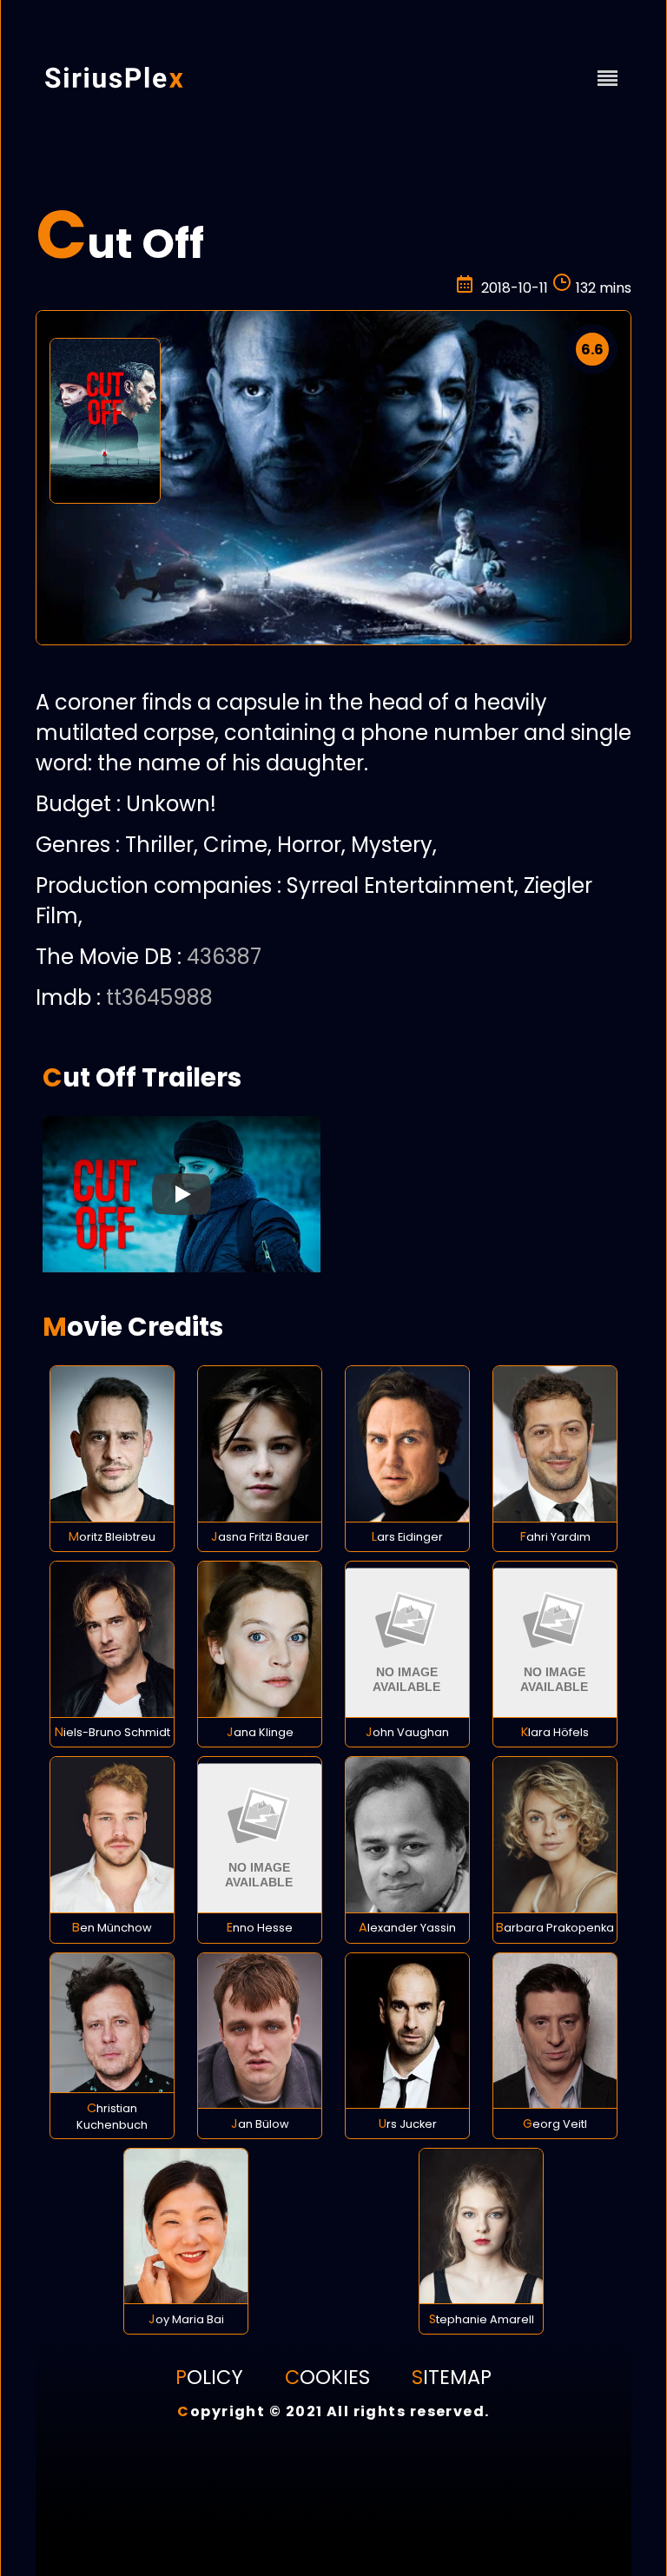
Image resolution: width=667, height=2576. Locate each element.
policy (209, 2377)
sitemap (452, 2377)
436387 (224, 957)
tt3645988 (159, 997)
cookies (327, 2377)
